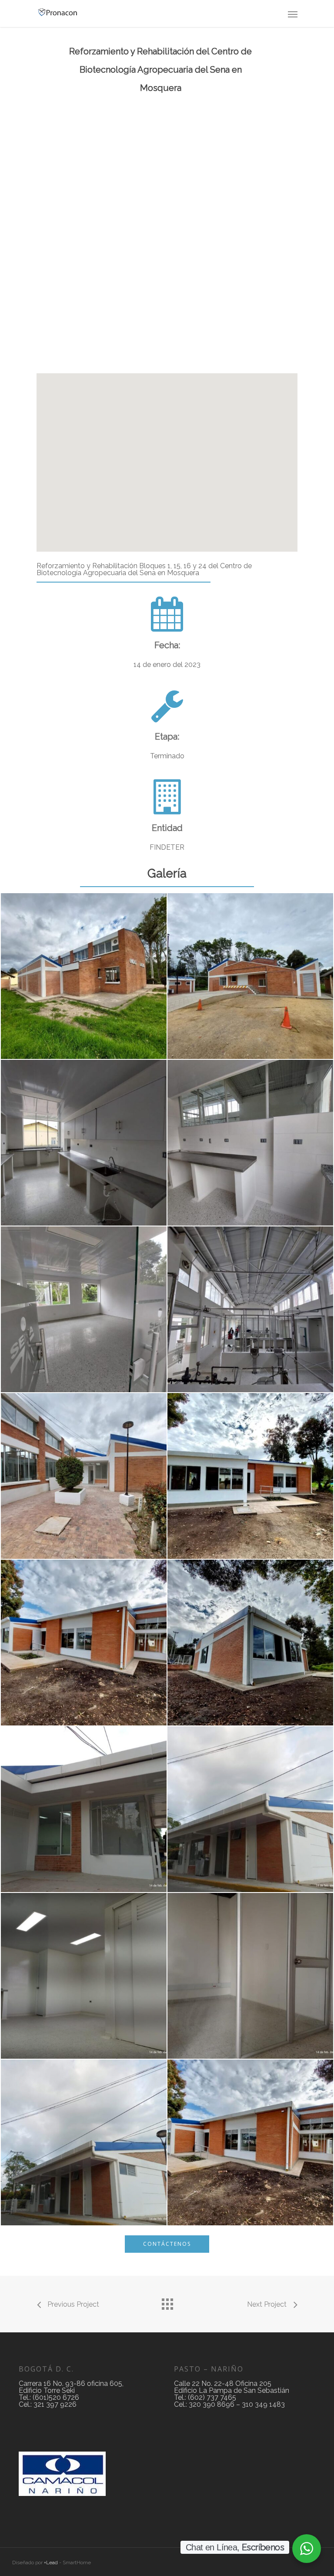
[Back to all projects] (167, 2302)
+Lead (51, 2563)
